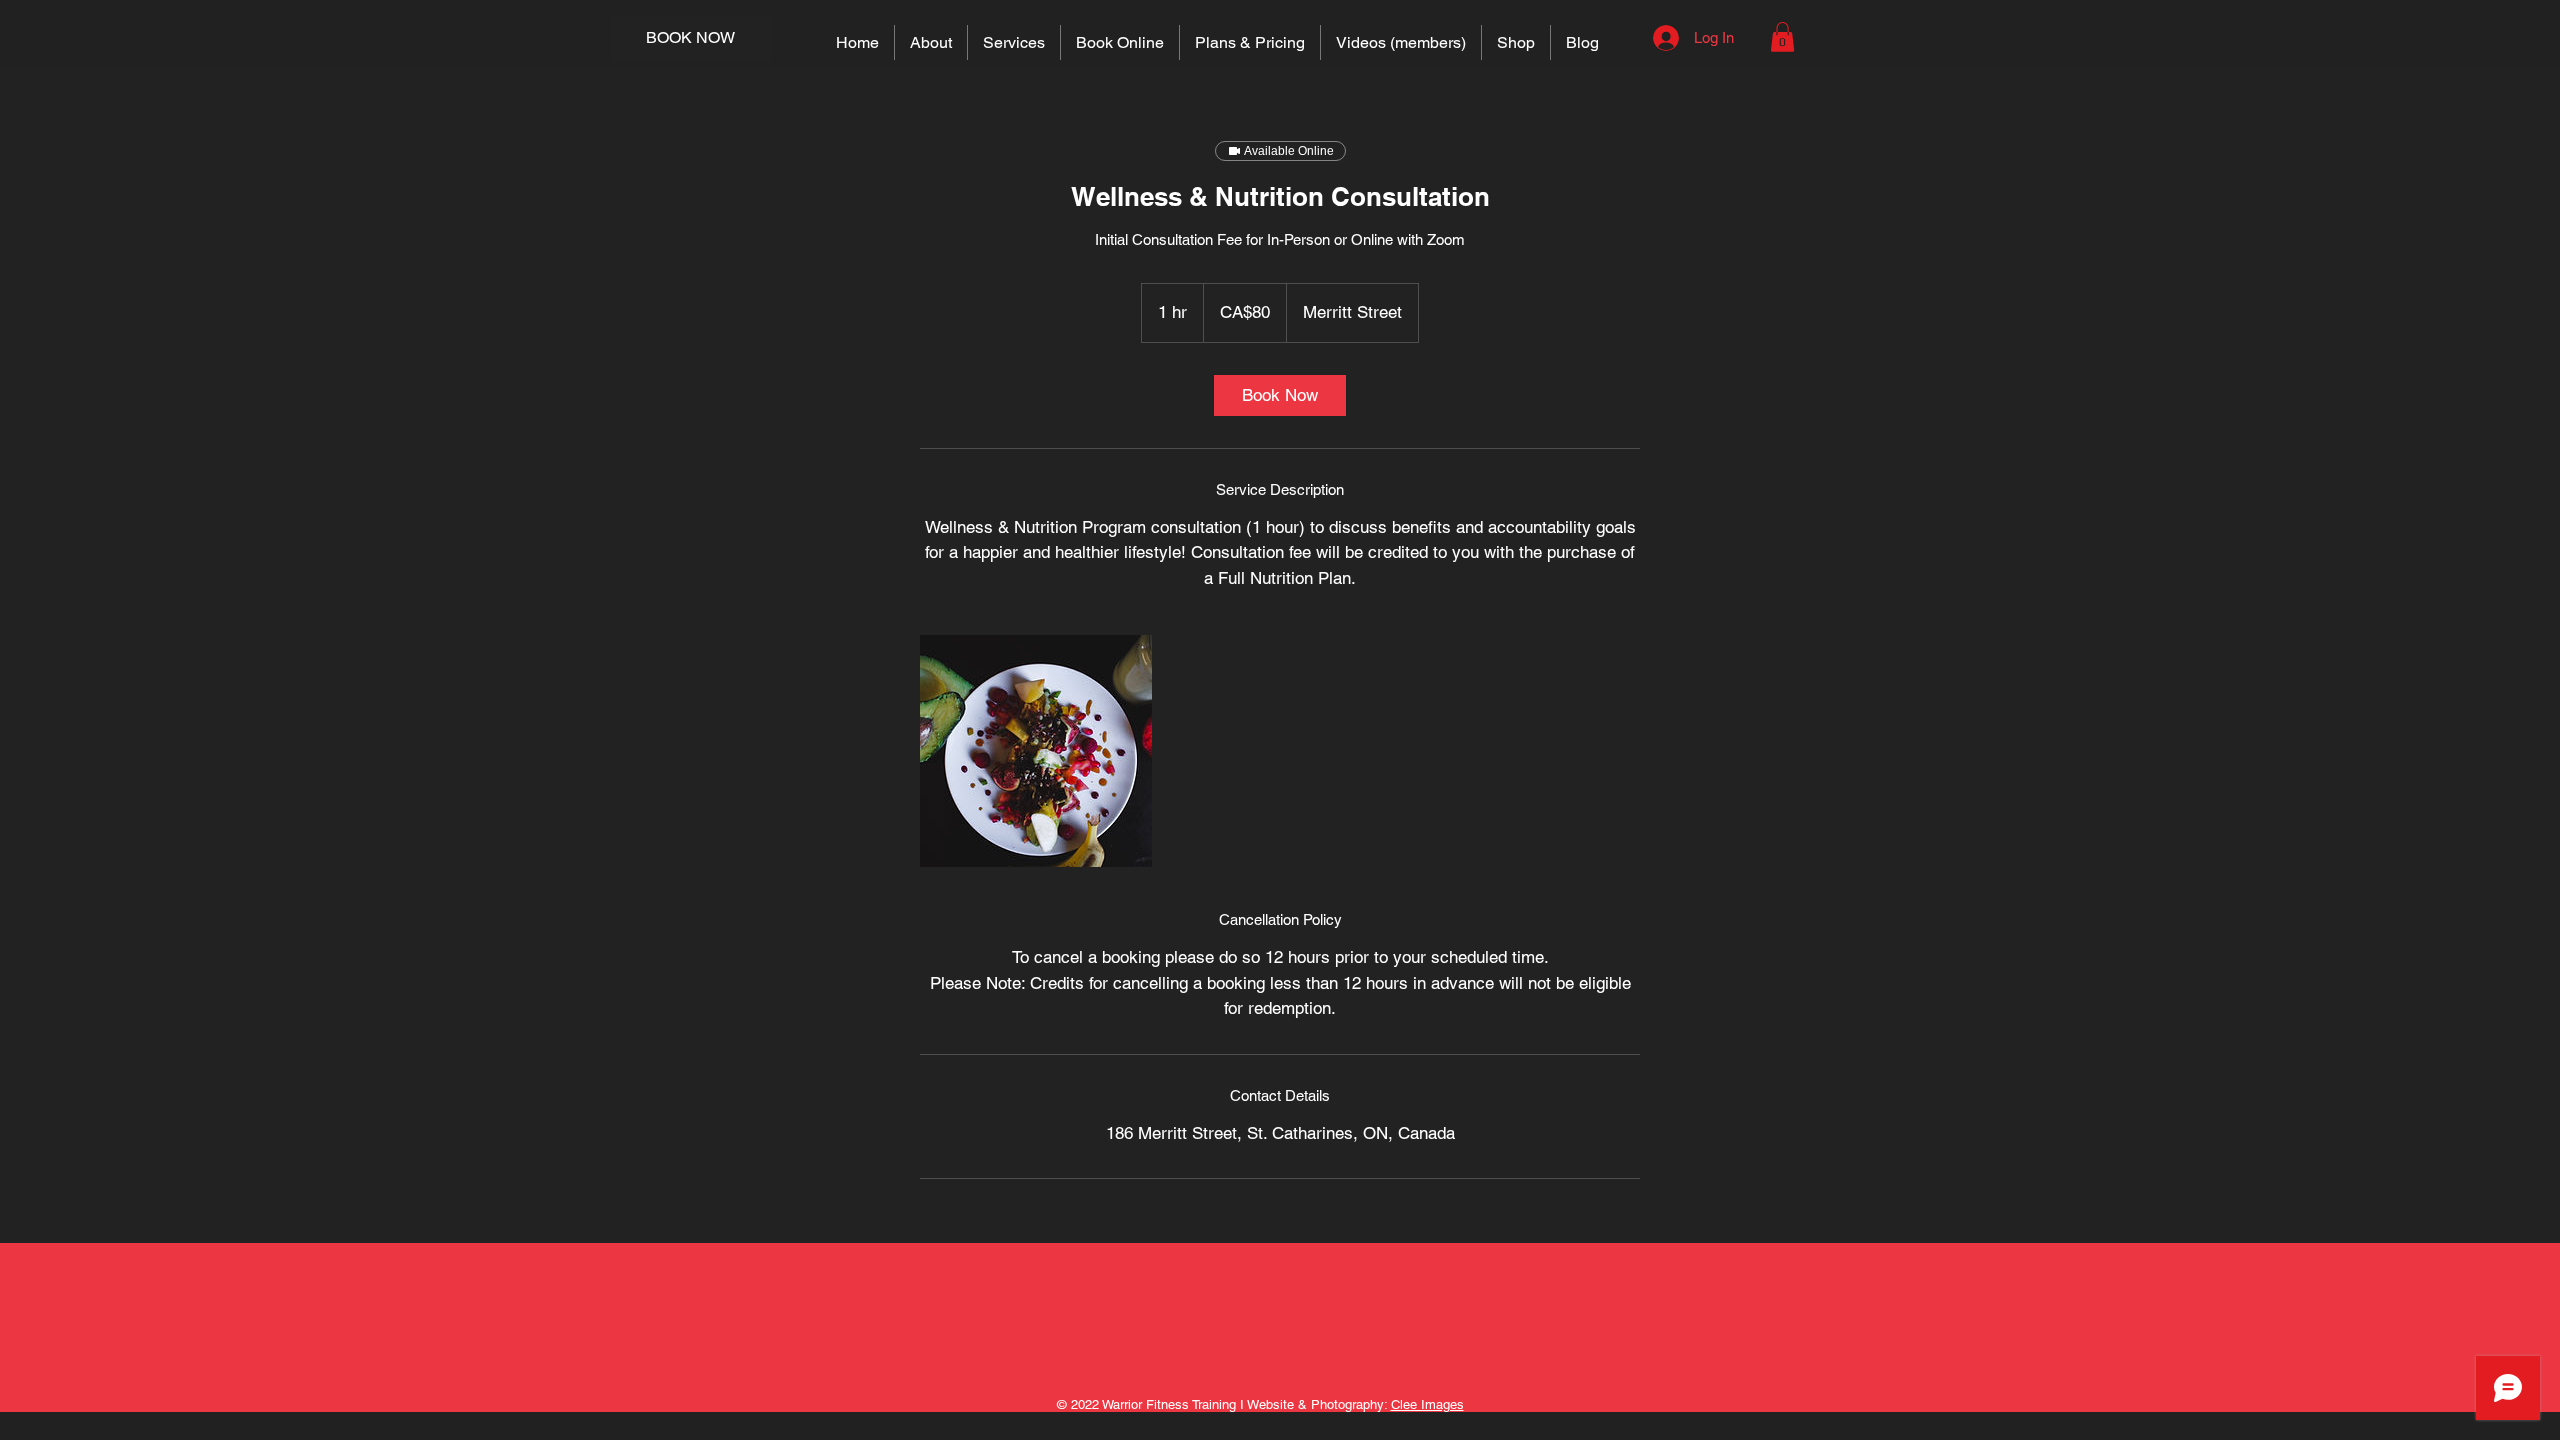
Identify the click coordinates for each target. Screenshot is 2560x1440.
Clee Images (1427, 1404)
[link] (1280, 395)
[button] (1782, 37)
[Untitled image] (1036, 751)
